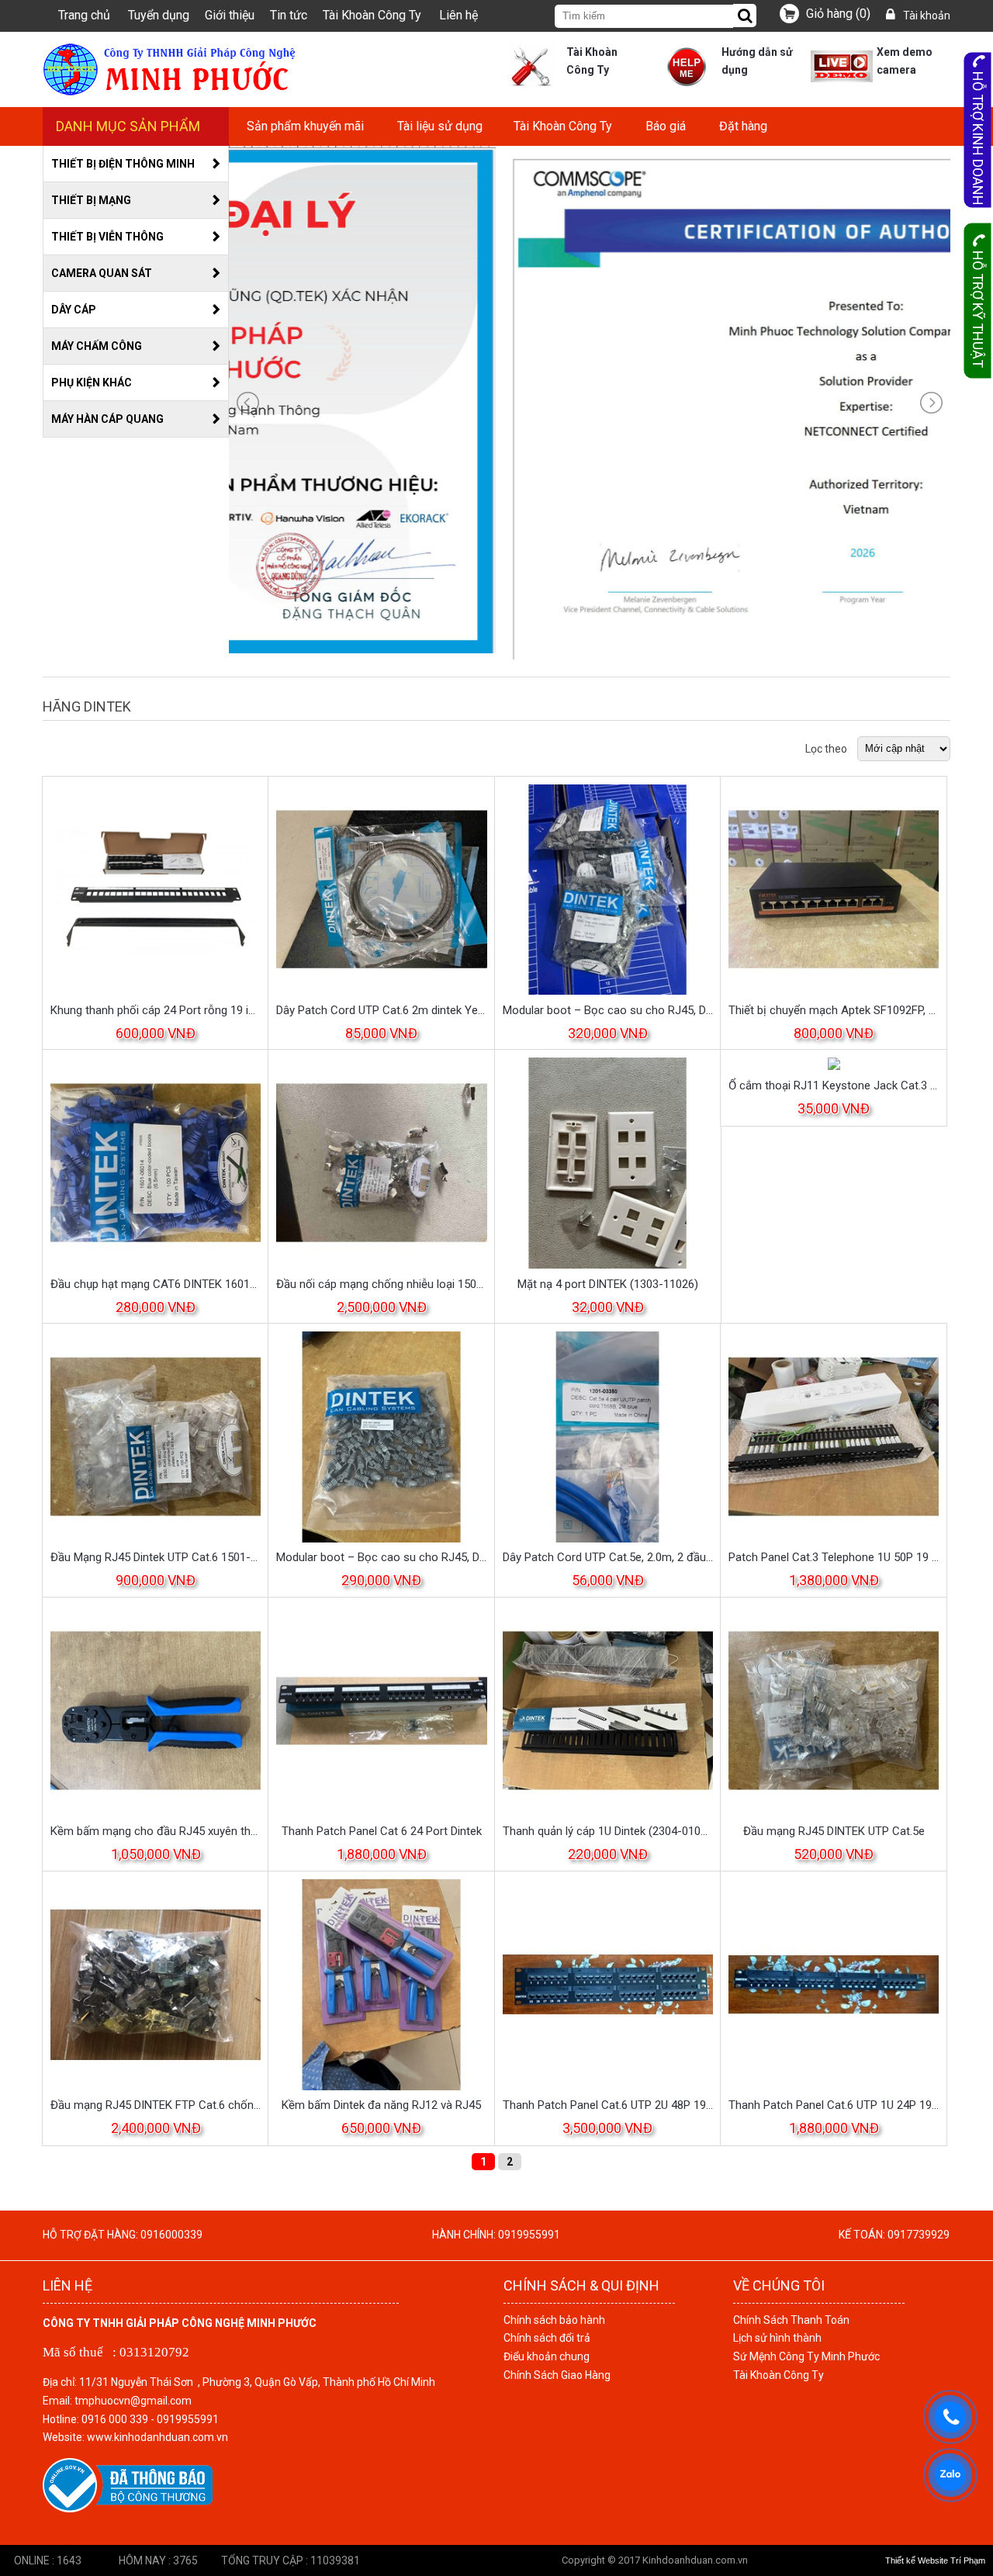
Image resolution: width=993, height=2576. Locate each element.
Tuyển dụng (159, 15)
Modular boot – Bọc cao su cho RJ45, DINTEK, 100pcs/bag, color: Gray (381, 1557)
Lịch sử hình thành (777, 2338)
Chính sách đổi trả (547, 2338)
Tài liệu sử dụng (440, 126)
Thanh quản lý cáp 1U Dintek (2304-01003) (608, 1831)
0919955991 (529, 2235)
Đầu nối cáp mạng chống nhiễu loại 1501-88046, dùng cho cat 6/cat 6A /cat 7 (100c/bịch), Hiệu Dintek (381, 1284)
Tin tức (289, 15)
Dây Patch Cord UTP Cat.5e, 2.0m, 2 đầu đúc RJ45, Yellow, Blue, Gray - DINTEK (608, 1557)
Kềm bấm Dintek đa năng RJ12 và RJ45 (381, 2105)
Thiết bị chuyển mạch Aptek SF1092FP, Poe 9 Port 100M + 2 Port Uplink (834, 1010)
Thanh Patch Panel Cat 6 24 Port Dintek (382, 1831)
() (838, 14)
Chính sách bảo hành (554, 2320)
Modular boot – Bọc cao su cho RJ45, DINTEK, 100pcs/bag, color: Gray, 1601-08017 (608, 1010)
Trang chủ (84, 15)
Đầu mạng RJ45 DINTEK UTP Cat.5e (834, 1831)
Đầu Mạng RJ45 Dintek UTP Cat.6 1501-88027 (156, 1557)
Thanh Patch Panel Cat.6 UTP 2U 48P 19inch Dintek (608, 2105)
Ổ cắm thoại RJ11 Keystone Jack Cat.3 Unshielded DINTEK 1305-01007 (834, 1085)
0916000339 (171, 2235)
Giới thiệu (230, 15)
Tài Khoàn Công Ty (372, 15)
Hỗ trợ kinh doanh (978, 138)
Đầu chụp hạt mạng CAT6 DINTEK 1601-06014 (156, 1284)
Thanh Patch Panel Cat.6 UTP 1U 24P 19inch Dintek (834, 2105)
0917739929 (919, 2235)
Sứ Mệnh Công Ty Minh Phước (806, 2356)
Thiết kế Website (917, 2560)
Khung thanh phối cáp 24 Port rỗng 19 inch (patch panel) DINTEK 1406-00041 (156, 1010)
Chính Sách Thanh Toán (791, 2320)
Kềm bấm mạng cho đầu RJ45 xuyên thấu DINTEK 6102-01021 (156, 1831)
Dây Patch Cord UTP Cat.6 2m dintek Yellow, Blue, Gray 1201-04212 (381, 1010)
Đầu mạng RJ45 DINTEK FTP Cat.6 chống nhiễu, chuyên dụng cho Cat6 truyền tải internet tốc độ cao (156, 2105)
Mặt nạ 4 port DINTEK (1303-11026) (608, 1284)
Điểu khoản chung (547, 2356)
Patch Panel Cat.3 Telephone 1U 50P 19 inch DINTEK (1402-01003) (834, 1557)
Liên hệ (458, 15)
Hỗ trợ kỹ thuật (978, 309)
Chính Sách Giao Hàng (557, 2375)
